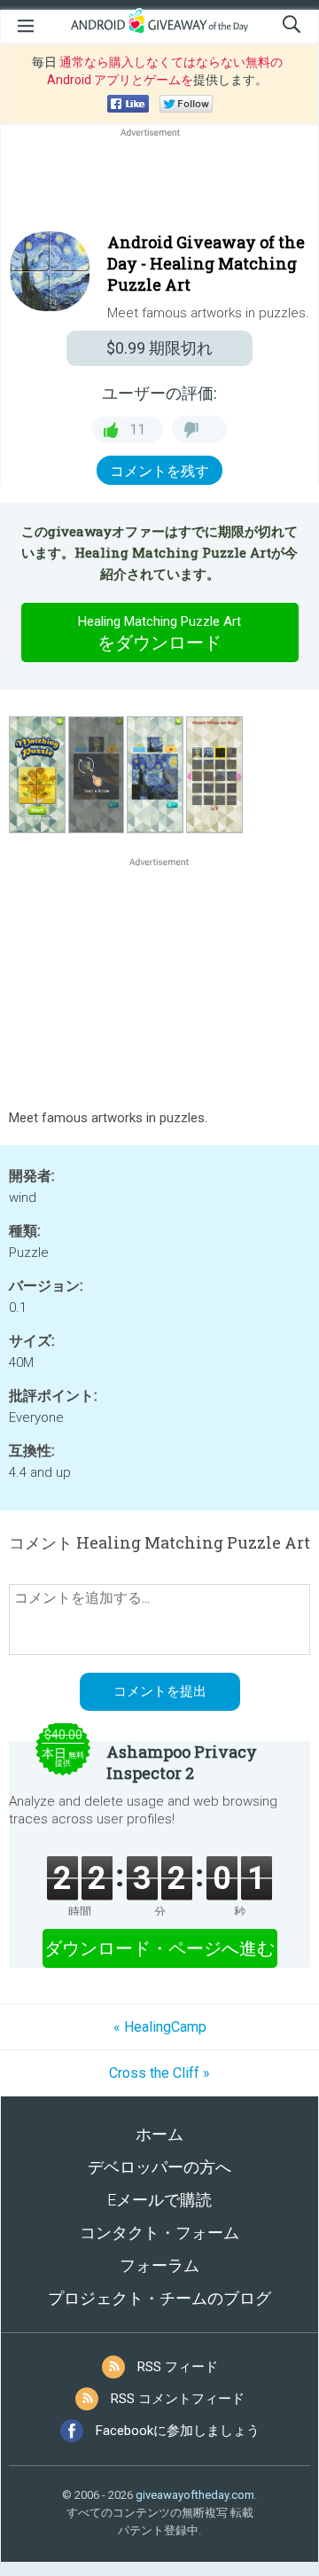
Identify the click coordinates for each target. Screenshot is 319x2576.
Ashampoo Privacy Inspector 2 (182, 1762)
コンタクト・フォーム (159, 2233)
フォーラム (159, 2265)
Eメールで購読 (159, 2200)
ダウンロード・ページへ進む (159, 1948)
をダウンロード (159, 633)
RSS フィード (178, 2367)
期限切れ (159, 348)
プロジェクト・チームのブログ (159, 2298)
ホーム (159, 2134)
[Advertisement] (159, 183)
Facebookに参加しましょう (178, 2431)
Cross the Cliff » (159, 2073)
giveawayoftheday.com (195, 2495)
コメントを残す (159, 471)
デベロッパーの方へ (159, 2167)
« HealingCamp (160, 2027)
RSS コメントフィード (178, 2399)
